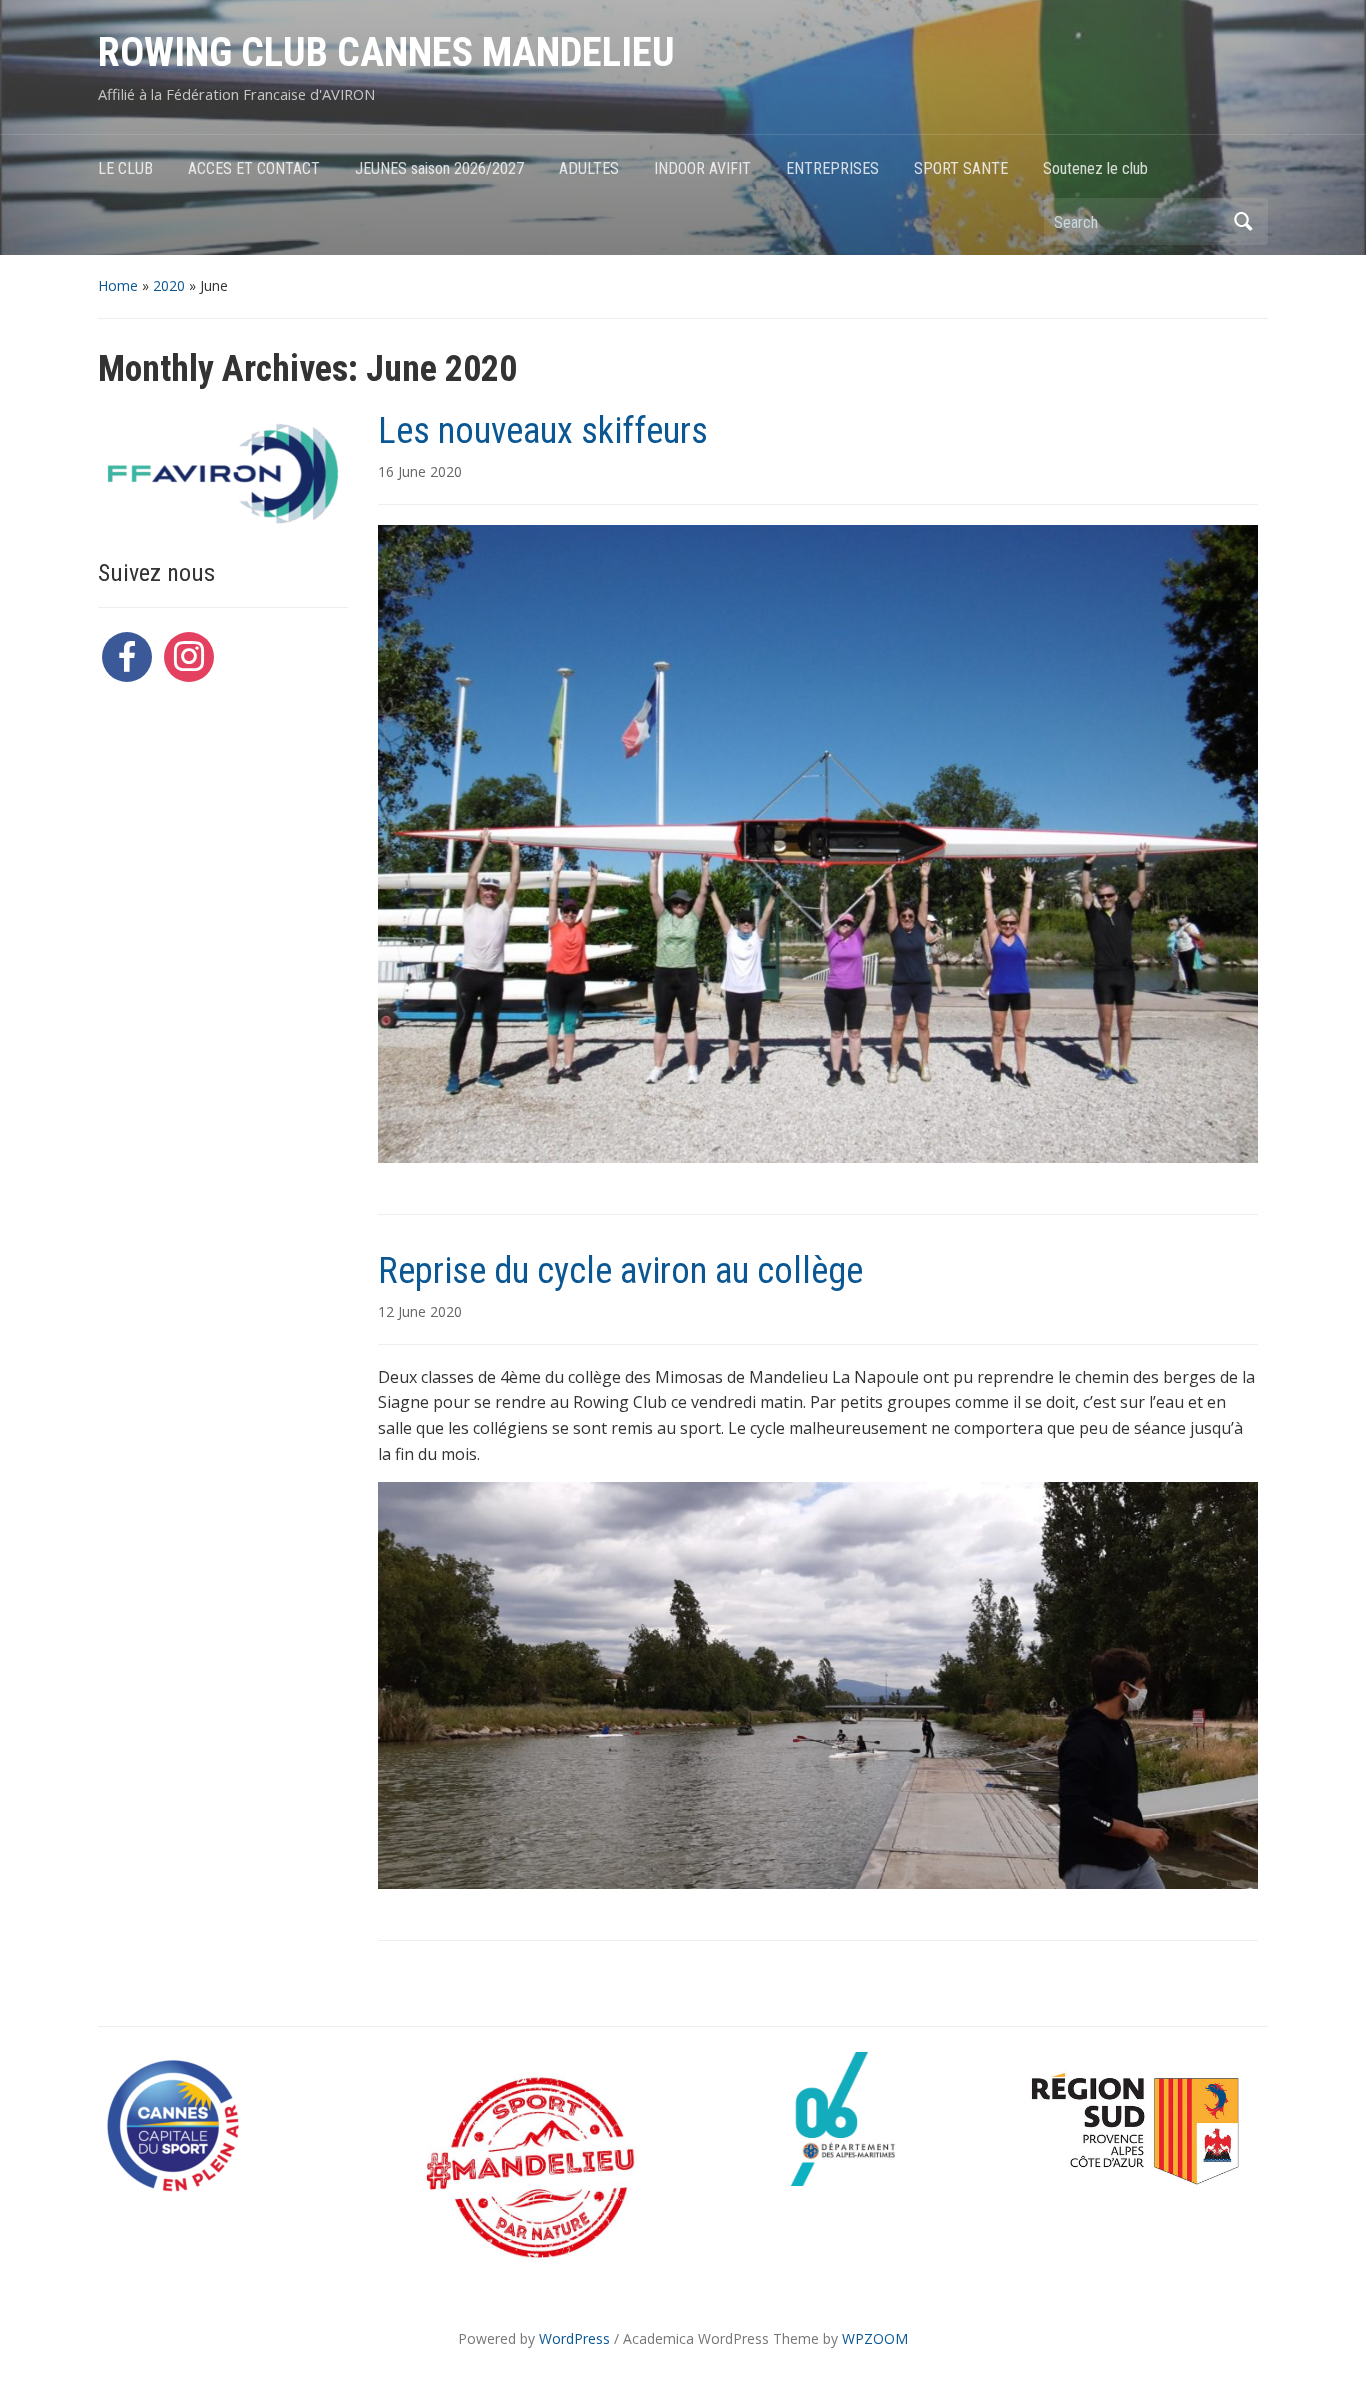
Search (1243, 221)
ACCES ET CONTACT (254, 168)
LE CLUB (125, 168)
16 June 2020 (420, 471)
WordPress (574, 2338)
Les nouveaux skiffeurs (543, 431)
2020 (169, 285)
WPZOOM (875, 2338)
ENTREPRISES (832, 168)
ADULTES (589, 168)
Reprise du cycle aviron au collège (620, 1271)
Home (118, 285)
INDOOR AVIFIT (702, 168)
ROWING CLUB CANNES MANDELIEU (386, 52)
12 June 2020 (420, 1311)
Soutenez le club (1095, 168)
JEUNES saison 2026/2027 (439, 168)
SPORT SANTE (961, 168)
